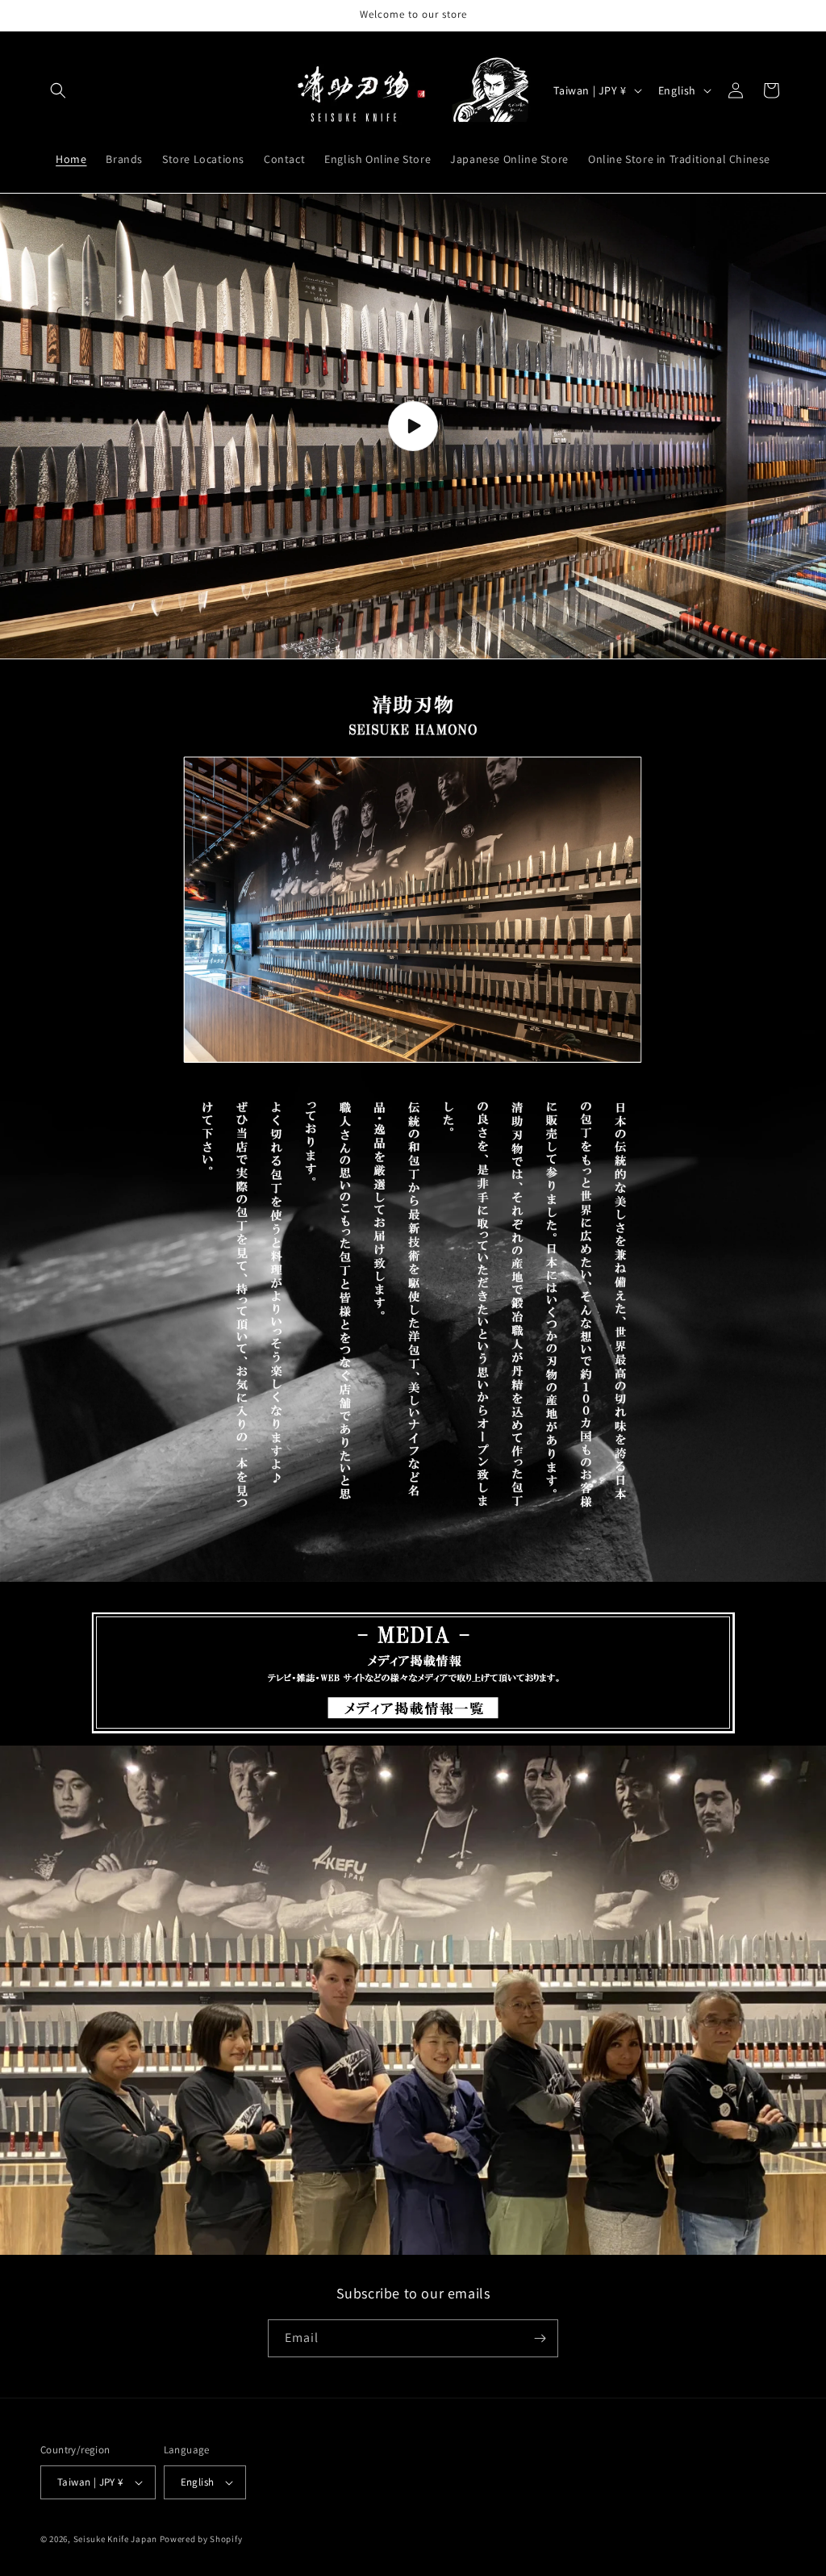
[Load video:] (413, 426)
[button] (58, 90)
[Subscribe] (540, 2338)
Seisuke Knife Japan (115, 2539)
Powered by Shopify (201, 2539)
